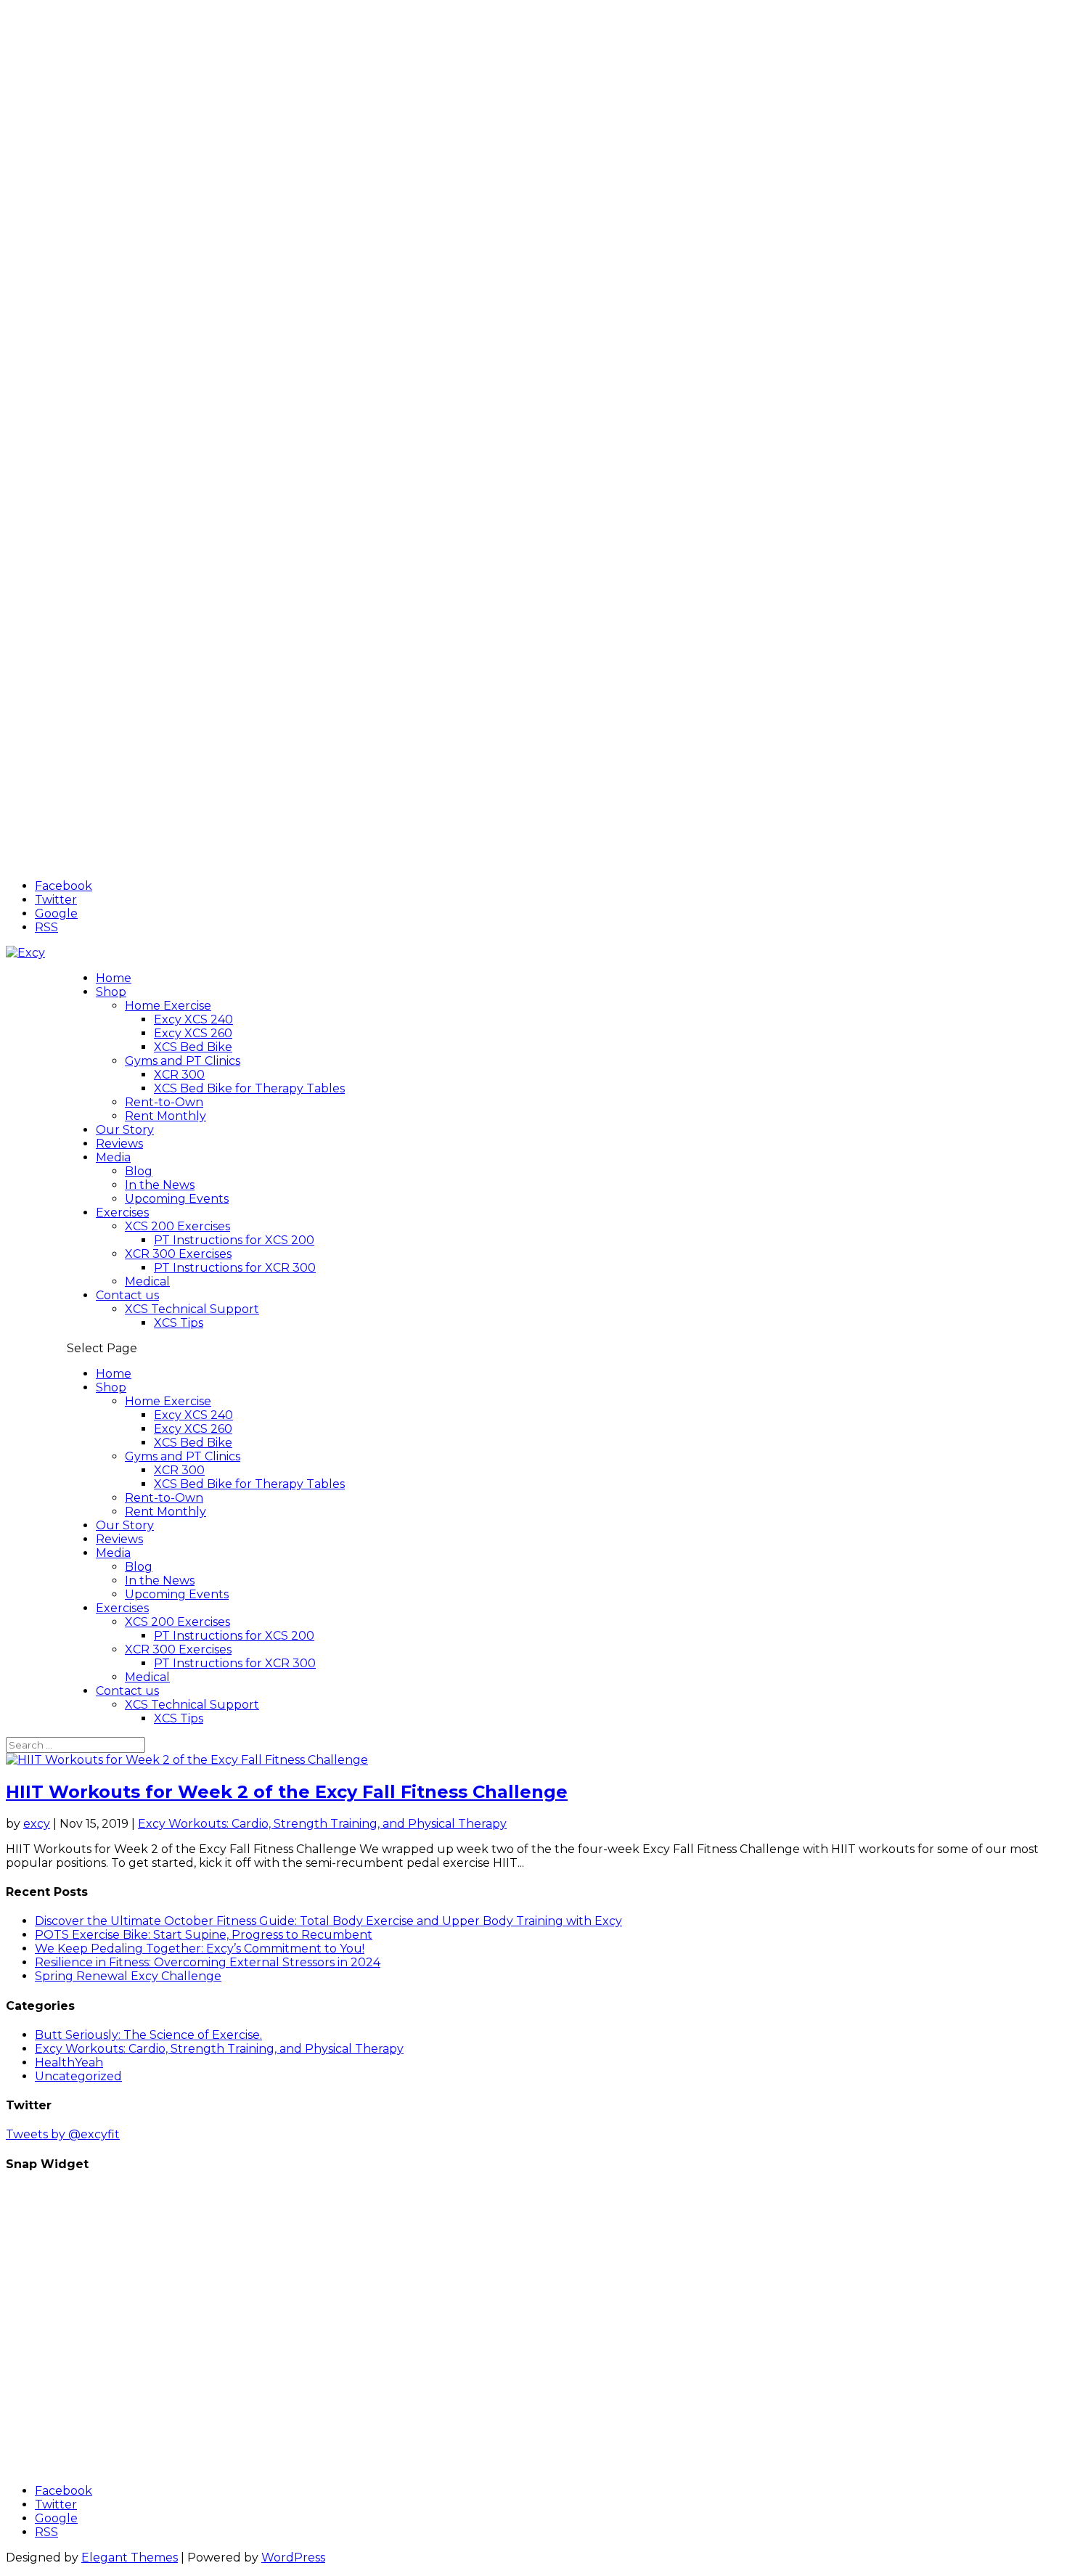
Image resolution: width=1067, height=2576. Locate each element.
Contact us (127, 1295)
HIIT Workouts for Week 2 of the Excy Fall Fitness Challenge (287, 1792)
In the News (160, 1185)
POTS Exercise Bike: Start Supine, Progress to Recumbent (204, 1935)
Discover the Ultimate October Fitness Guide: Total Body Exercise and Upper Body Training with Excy (328, 1921)
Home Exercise (168, 1006)
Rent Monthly (165, 1116)
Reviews (119, 1144)
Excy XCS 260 (193, 1033)
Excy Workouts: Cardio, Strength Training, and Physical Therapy (322, 1824)
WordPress (293, 2557)
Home (114, 978)
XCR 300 (179, 1075)
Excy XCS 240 (193, 1019)
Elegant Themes (130, 2557)
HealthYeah (69, 2062)
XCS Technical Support (192, 1309)
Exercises (122, 1213)
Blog (139, 1171)
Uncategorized (78, 2076)
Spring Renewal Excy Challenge (128, 1976)
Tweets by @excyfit (63, 2134)
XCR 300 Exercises (178, 1254)
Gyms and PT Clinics (183, 1061)
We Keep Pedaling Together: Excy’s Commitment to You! (200, 1949)
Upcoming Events (177, 1199)
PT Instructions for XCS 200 (234, 1240)
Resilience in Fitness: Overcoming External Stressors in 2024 (208, 1962)
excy (37, 1824)
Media (113, 1157)
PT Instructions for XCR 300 (235, 1268)
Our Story (125, 1130)
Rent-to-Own (164, 1102)
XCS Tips (179, 1323)
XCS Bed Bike (193, 1047)
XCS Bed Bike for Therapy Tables (249, 1088)
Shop (111, 992)
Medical (147, 1281)
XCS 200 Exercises (177, 1226)
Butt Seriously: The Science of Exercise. (148, 2035)
